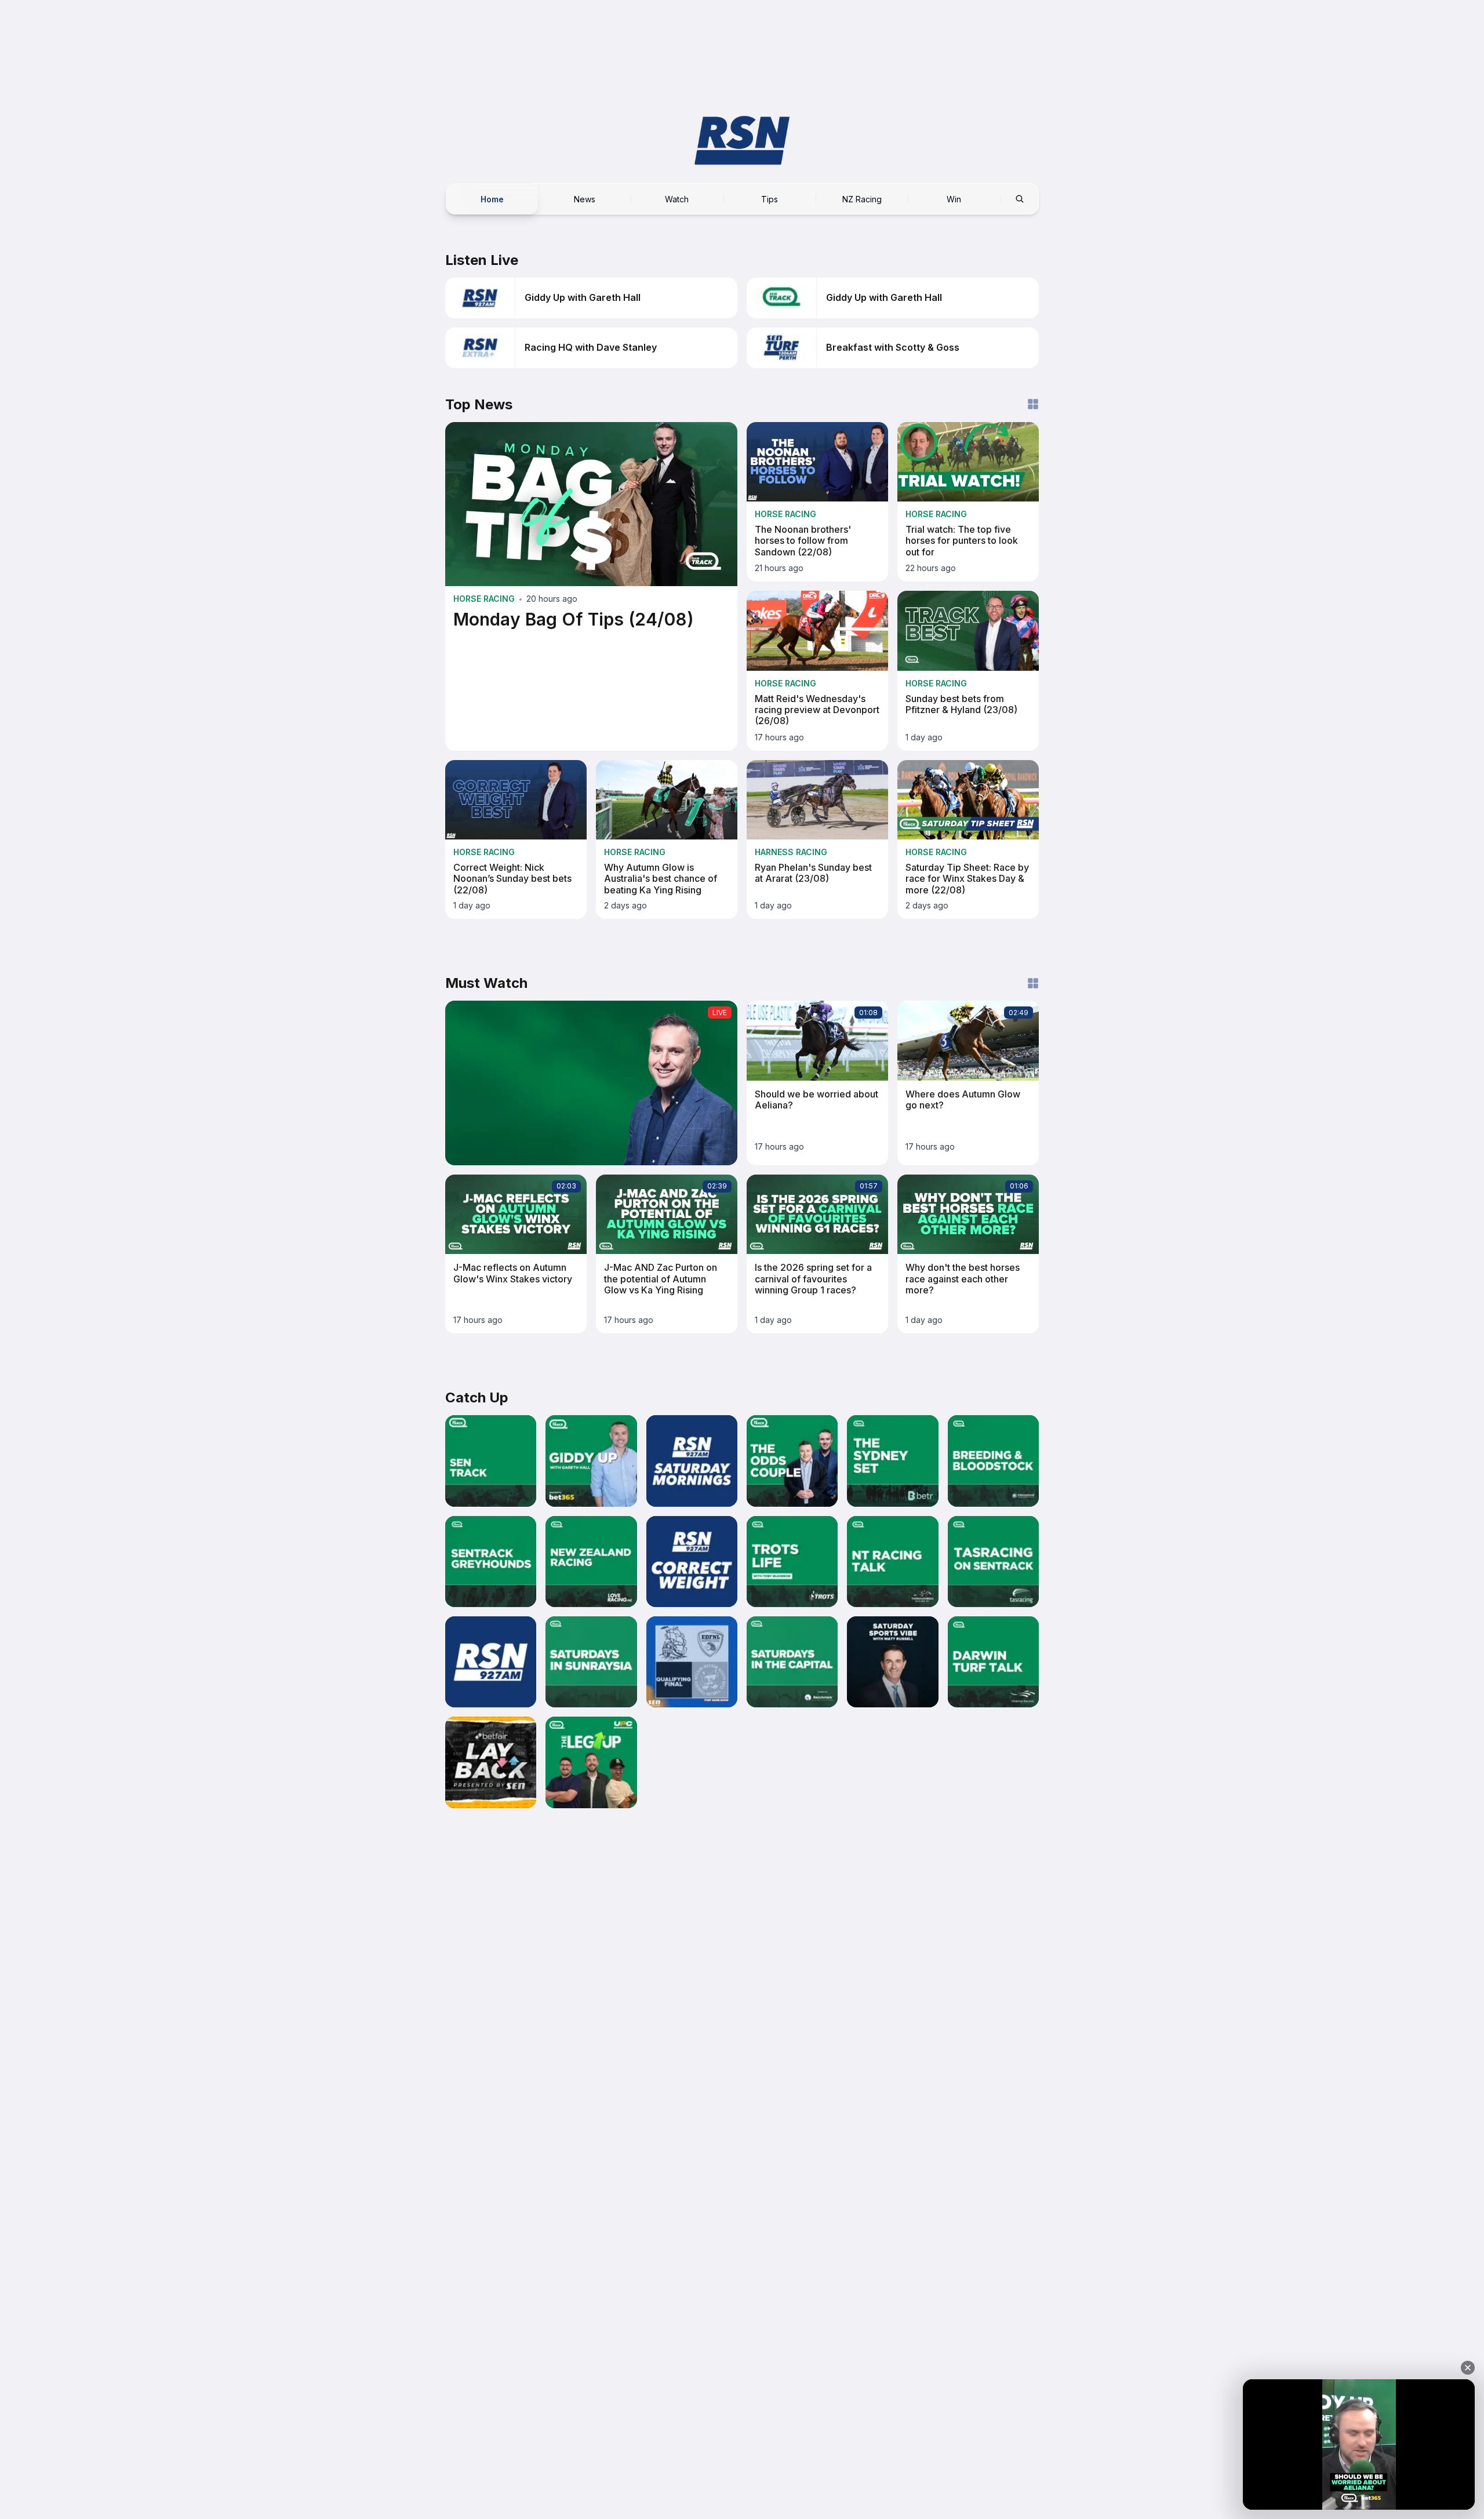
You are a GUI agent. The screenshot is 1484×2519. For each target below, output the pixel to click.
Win (954, 199)
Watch (677, 199)
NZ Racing (862, 199)
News (585, 199)
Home (492, 199)
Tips (770, 199)
